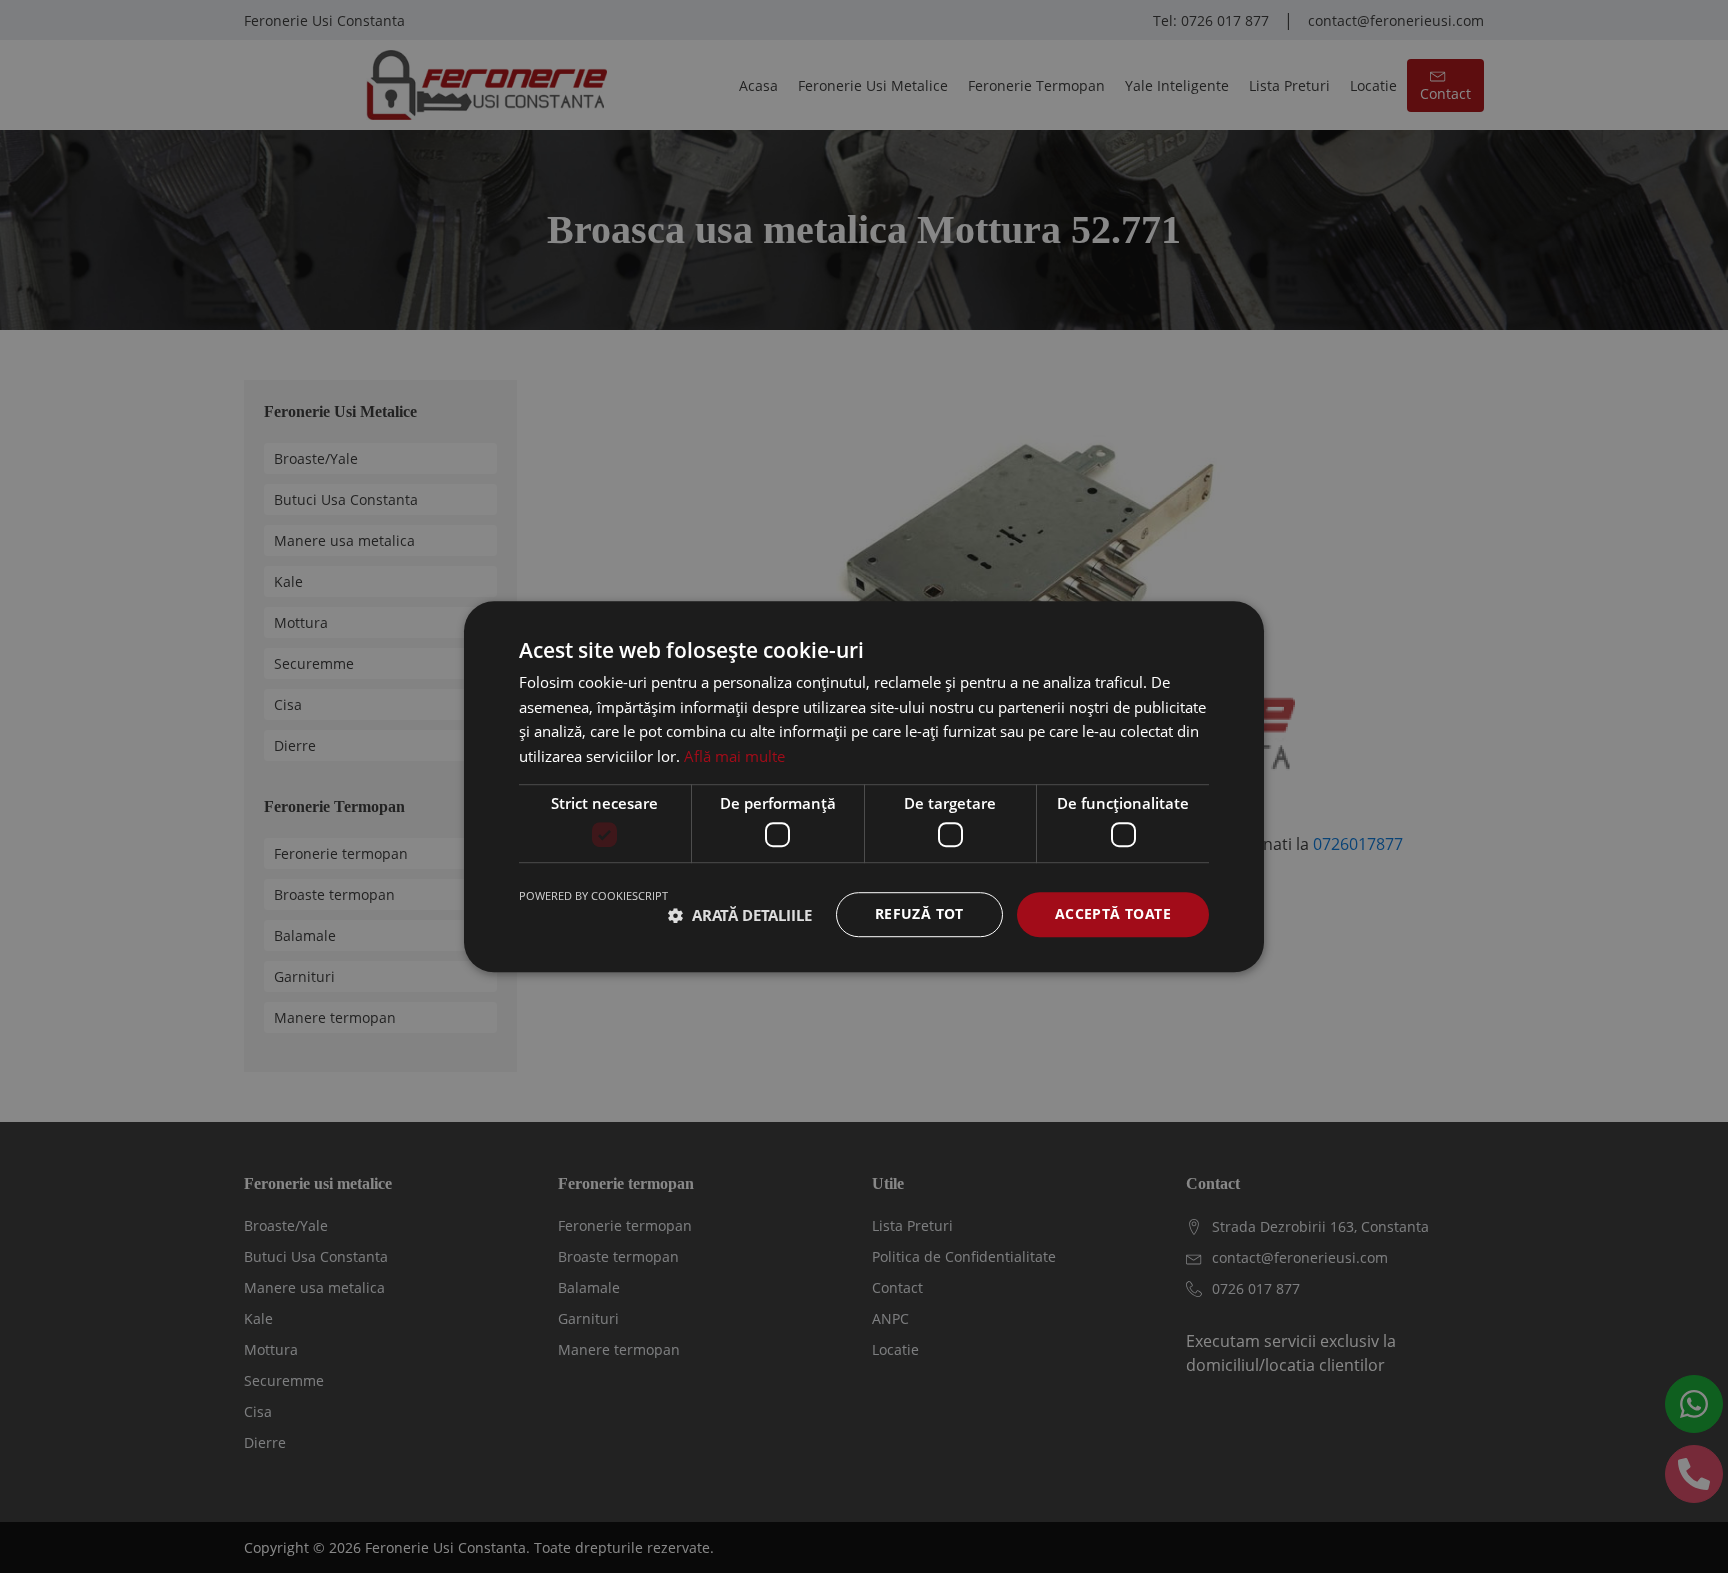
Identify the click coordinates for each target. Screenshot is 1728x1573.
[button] (740, 915)
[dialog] (864, 786)
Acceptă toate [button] (1113, 914)
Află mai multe (734, 756)
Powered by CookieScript (593, 896)
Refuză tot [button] (919, 914)
